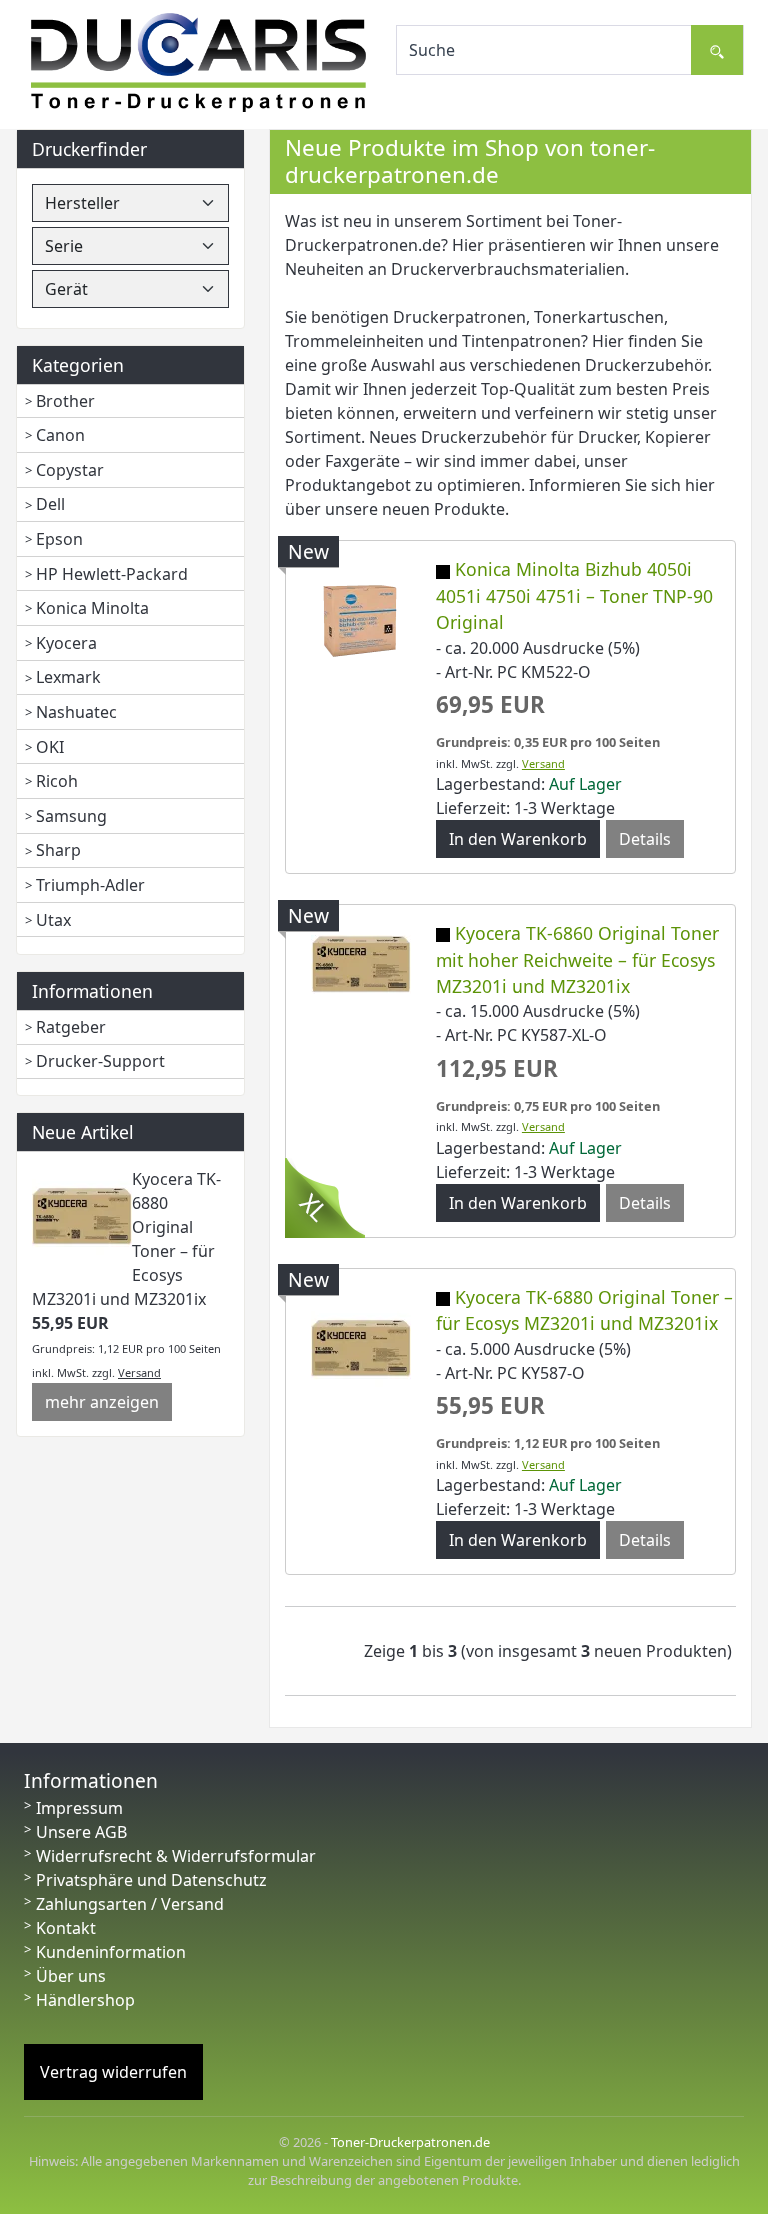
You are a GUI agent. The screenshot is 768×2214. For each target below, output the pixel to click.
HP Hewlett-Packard (112, 574)
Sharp (58, 850)
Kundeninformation (111, 1952)
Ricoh (57, 781)
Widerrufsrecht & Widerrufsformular (176, 1856)
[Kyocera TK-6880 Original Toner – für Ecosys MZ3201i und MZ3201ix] (82, 1215)
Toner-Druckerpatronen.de (410, 2142)
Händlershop (85, 2000)
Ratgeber (71, 1027)
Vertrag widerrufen (113, 2072)
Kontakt (66, 1928)
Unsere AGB (81, 1832)
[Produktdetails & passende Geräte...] (361, 620)
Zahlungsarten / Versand (130, 1904)
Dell (50, 504)
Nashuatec (76, 712)
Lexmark (68, 677)
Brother (65, 401)
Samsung (71, 816)
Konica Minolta (92, 608)
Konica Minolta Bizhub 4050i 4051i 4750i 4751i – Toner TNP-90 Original (574, 595)
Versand (139, 1372)
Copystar (70, 470)
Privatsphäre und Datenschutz (151, 1880)
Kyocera (66, 643)
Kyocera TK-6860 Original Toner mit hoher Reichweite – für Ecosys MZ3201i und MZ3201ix (577, 959)
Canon (60, 435)
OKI (50, 747)
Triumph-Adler (90, 885)
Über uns (71, 1976)
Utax (53, 920)
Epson (59, 539)
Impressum (79, 1808)
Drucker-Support (100, 1061)
